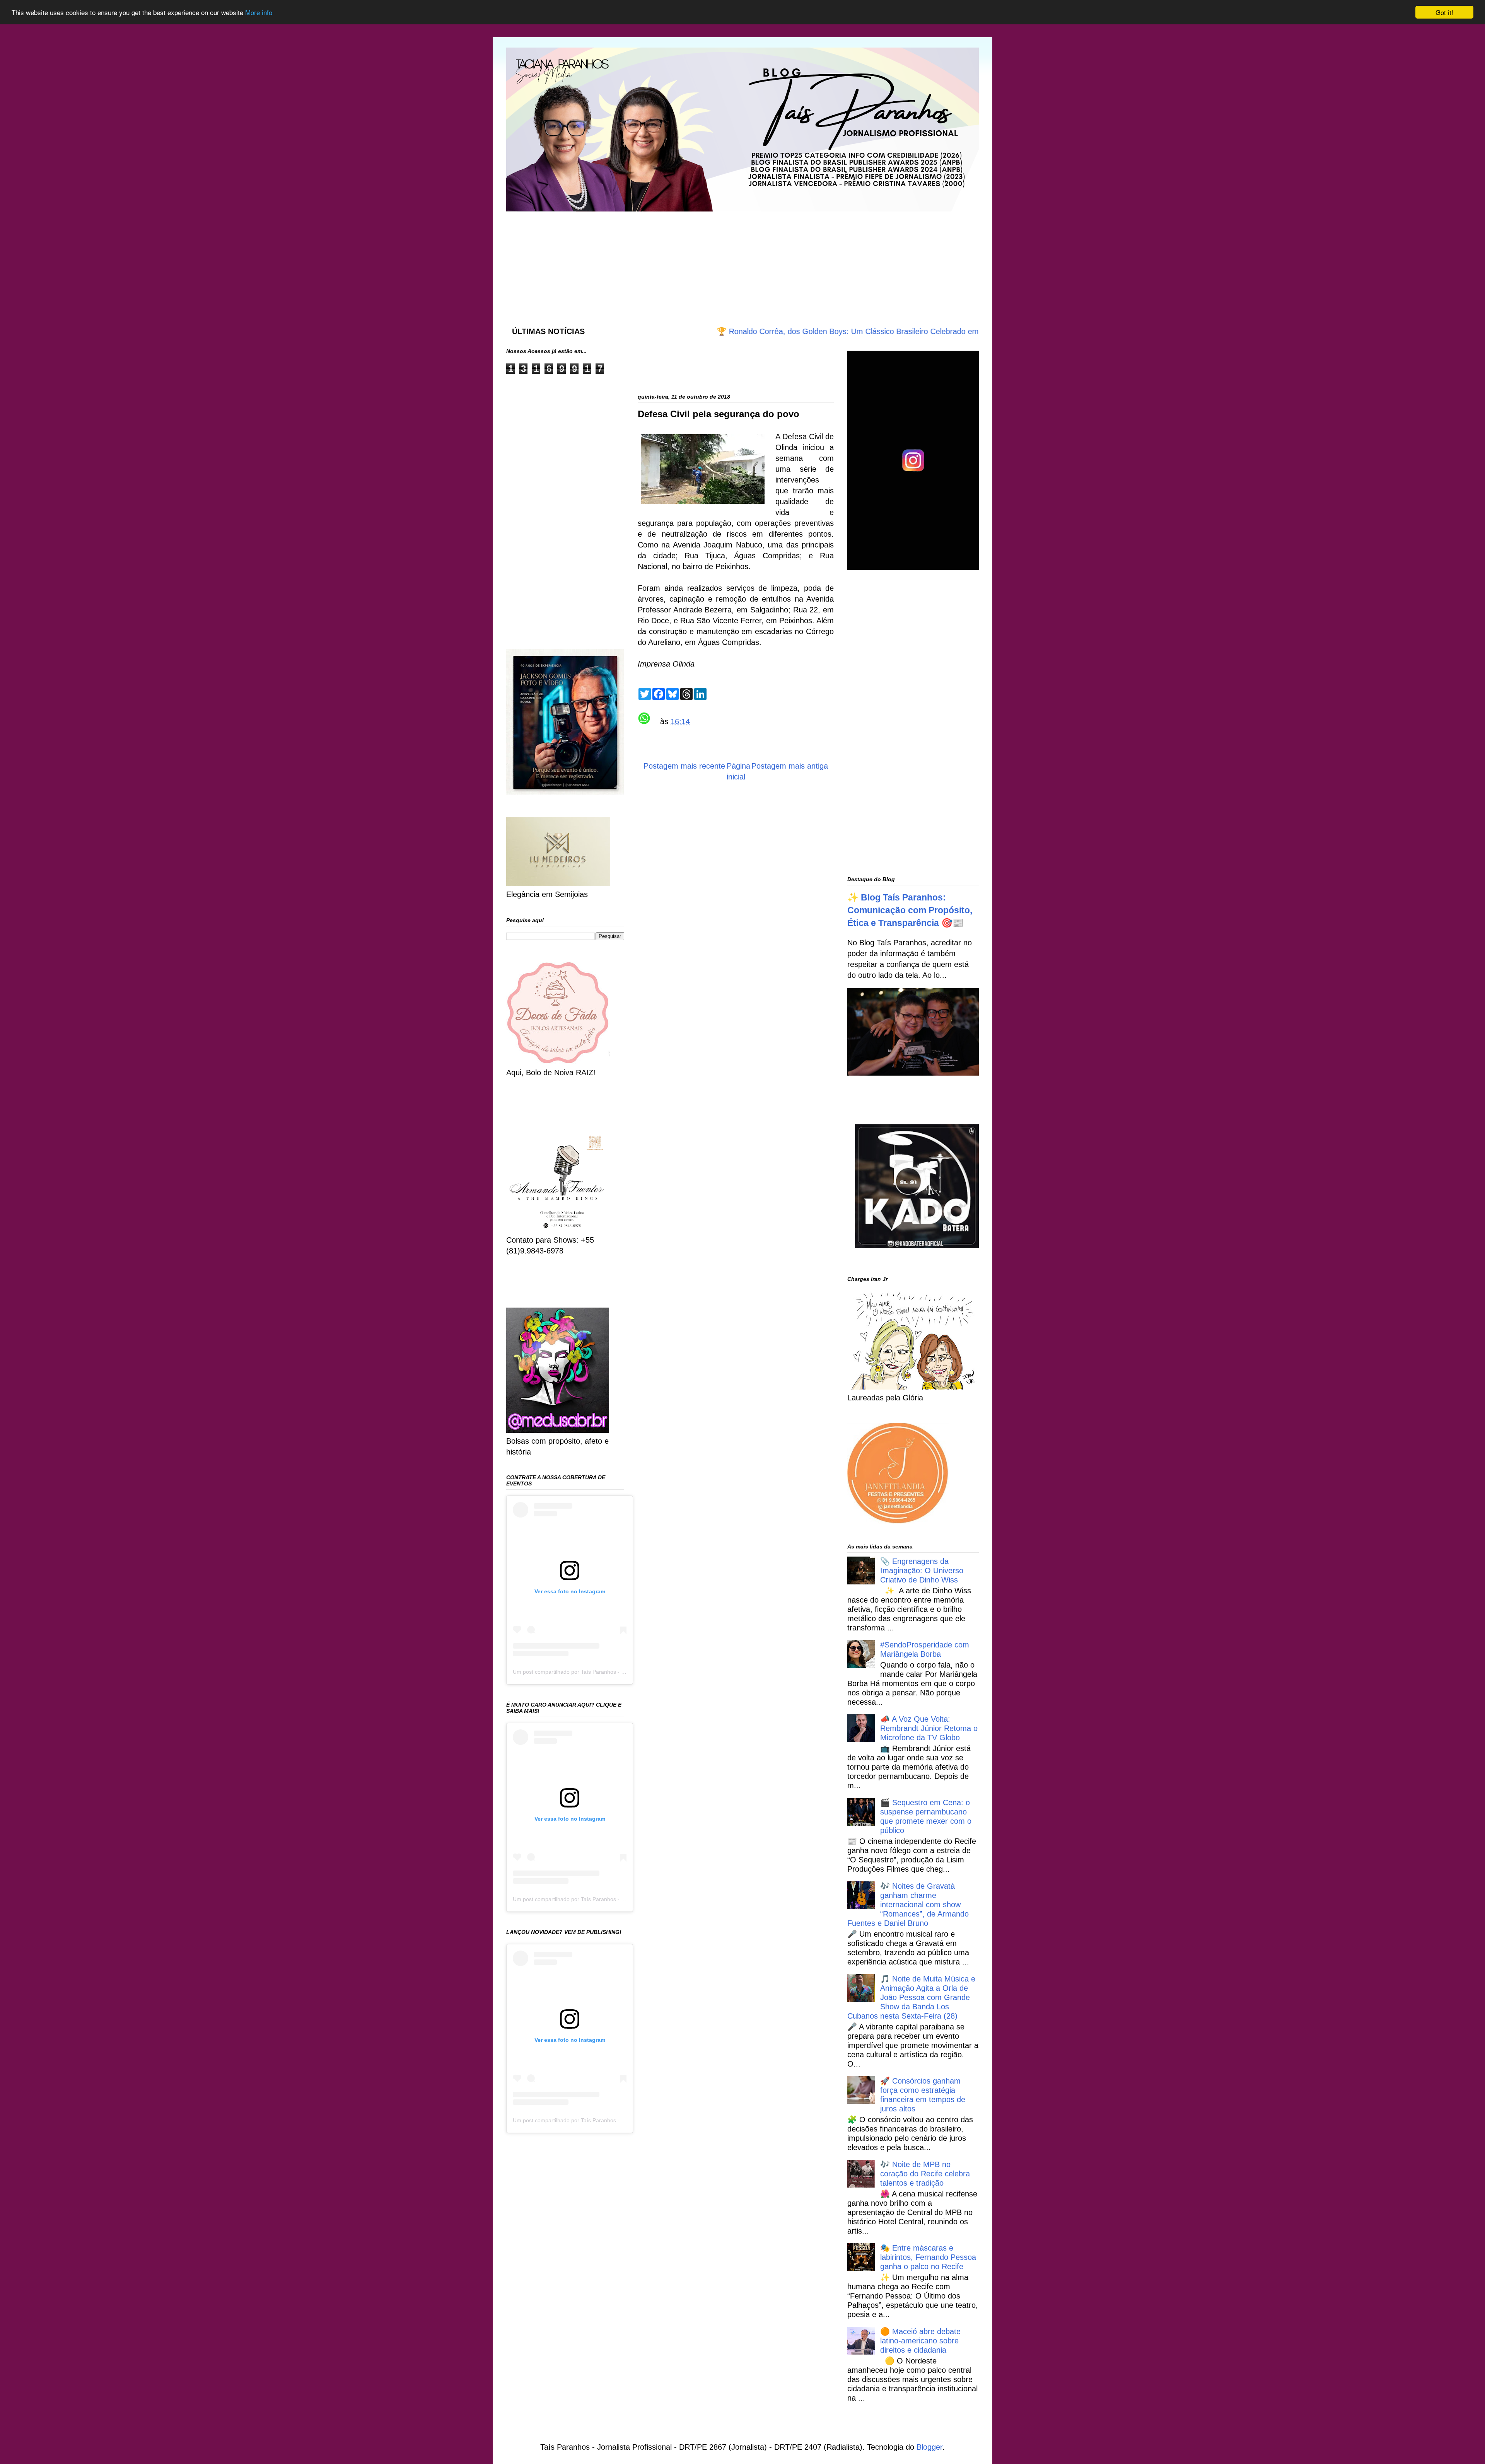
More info (259, 13)
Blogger (929, 2447)
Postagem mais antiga (790, 766)
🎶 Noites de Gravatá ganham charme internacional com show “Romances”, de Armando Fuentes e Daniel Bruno (908, 1905)
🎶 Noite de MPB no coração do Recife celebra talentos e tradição (925, 2174)
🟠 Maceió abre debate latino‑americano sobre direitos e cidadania (920, 2341)
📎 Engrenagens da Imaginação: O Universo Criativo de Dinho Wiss (922, 1570)
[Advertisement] (694, 261)
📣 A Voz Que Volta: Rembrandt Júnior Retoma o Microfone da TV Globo (929, 1728)
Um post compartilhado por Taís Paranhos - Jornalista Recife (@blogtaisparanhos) (614, 1672)
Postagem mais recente (684, 766)
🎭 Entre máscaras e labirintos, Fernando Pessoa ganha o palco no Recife (928, 2257)
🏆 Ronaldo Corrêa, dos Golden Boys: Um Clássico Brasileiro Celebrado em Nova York (769, 331)
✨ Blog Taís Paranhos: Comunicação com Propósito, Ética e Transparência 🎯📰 (910, 910)
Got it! (1444, 12)
